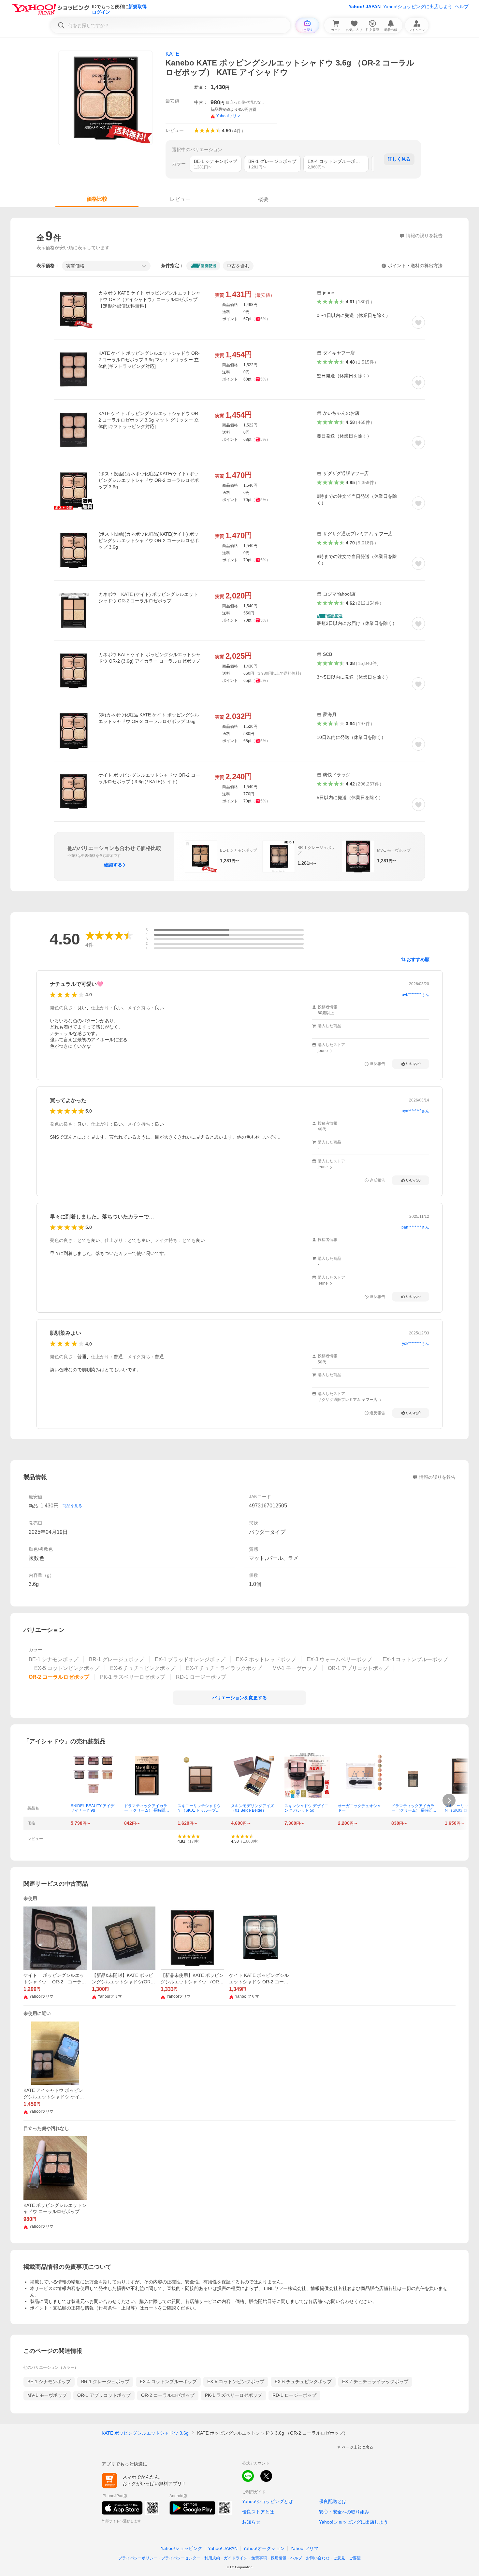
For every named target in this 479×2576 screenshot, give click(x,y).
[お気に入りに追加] (418, 322)
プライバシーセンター (181, 2558)
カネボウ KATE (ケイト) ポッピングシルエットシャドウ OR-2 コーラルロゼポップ (148, 597)
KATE (172, 54)
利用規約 (212, 2558)
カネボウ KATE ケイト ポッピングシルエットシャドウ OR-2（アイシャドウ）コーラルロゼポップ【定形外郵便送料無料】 (149, 299)
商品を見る (72, 1506)
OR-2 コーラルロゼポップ (168, 2395)
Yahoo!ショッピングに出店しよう (418, 7)
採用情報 (279, 2558)
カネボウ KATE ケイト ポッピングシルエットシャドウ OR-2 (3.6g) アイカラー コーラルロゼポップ (149, 658)
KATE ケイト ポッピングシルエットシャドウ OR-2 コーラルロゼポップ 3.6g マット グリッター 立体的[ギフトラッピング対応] (149, 360)
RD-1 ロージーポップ (294, 2395)
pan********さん (415, 1227)
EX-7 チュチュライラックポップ (375, 2382)
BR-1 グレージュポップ (105, 2382)
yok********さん (416, 1344)
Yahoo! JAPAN (365, 7)
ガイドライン (236, 2558)
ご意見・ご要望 (347, 2558)
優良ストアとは (258, 2512)
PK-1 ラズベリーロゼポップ (233, 2395)
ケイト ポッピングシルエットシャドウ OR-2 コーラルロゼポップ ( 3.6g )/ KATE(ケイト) (149, 778)
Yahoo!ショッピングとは (268, 2501)
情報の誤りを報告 (437, 1477)
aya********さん (415, 1111)
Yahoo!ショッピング (181, 2548)
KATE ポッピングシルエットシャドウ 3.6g (145, 2433)
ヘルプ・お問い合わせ (310, 2558)
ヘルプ (462, 7)
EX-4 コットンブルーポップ (168, 2382)
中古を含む (238, 266)
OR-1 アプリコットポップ (104, 2395)
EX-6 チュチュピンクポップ (303, 2382)
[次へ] (449, 1800)
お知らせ (251, 2522)
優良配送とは (333, 2501)
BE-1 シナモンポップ (49, 2382)
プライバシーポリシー (138, 2558)
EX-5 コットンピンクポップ (236, 2382)
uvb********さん (415, 995)
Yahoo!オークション (264, 2548)
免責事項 (259, 2558)
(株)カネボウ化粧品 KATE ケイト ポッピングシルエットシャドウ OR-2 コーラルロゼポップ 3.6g (149, 718)
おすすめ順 (418, 959)
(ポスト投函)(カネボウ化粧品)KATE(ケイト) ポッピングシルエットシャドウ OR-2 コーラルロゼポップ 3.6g (149, 480)
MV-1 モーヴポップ (47, 2395)
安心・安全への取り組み (344, 2512)
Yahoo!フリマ (304, 2548)
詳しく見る (399, 159)
